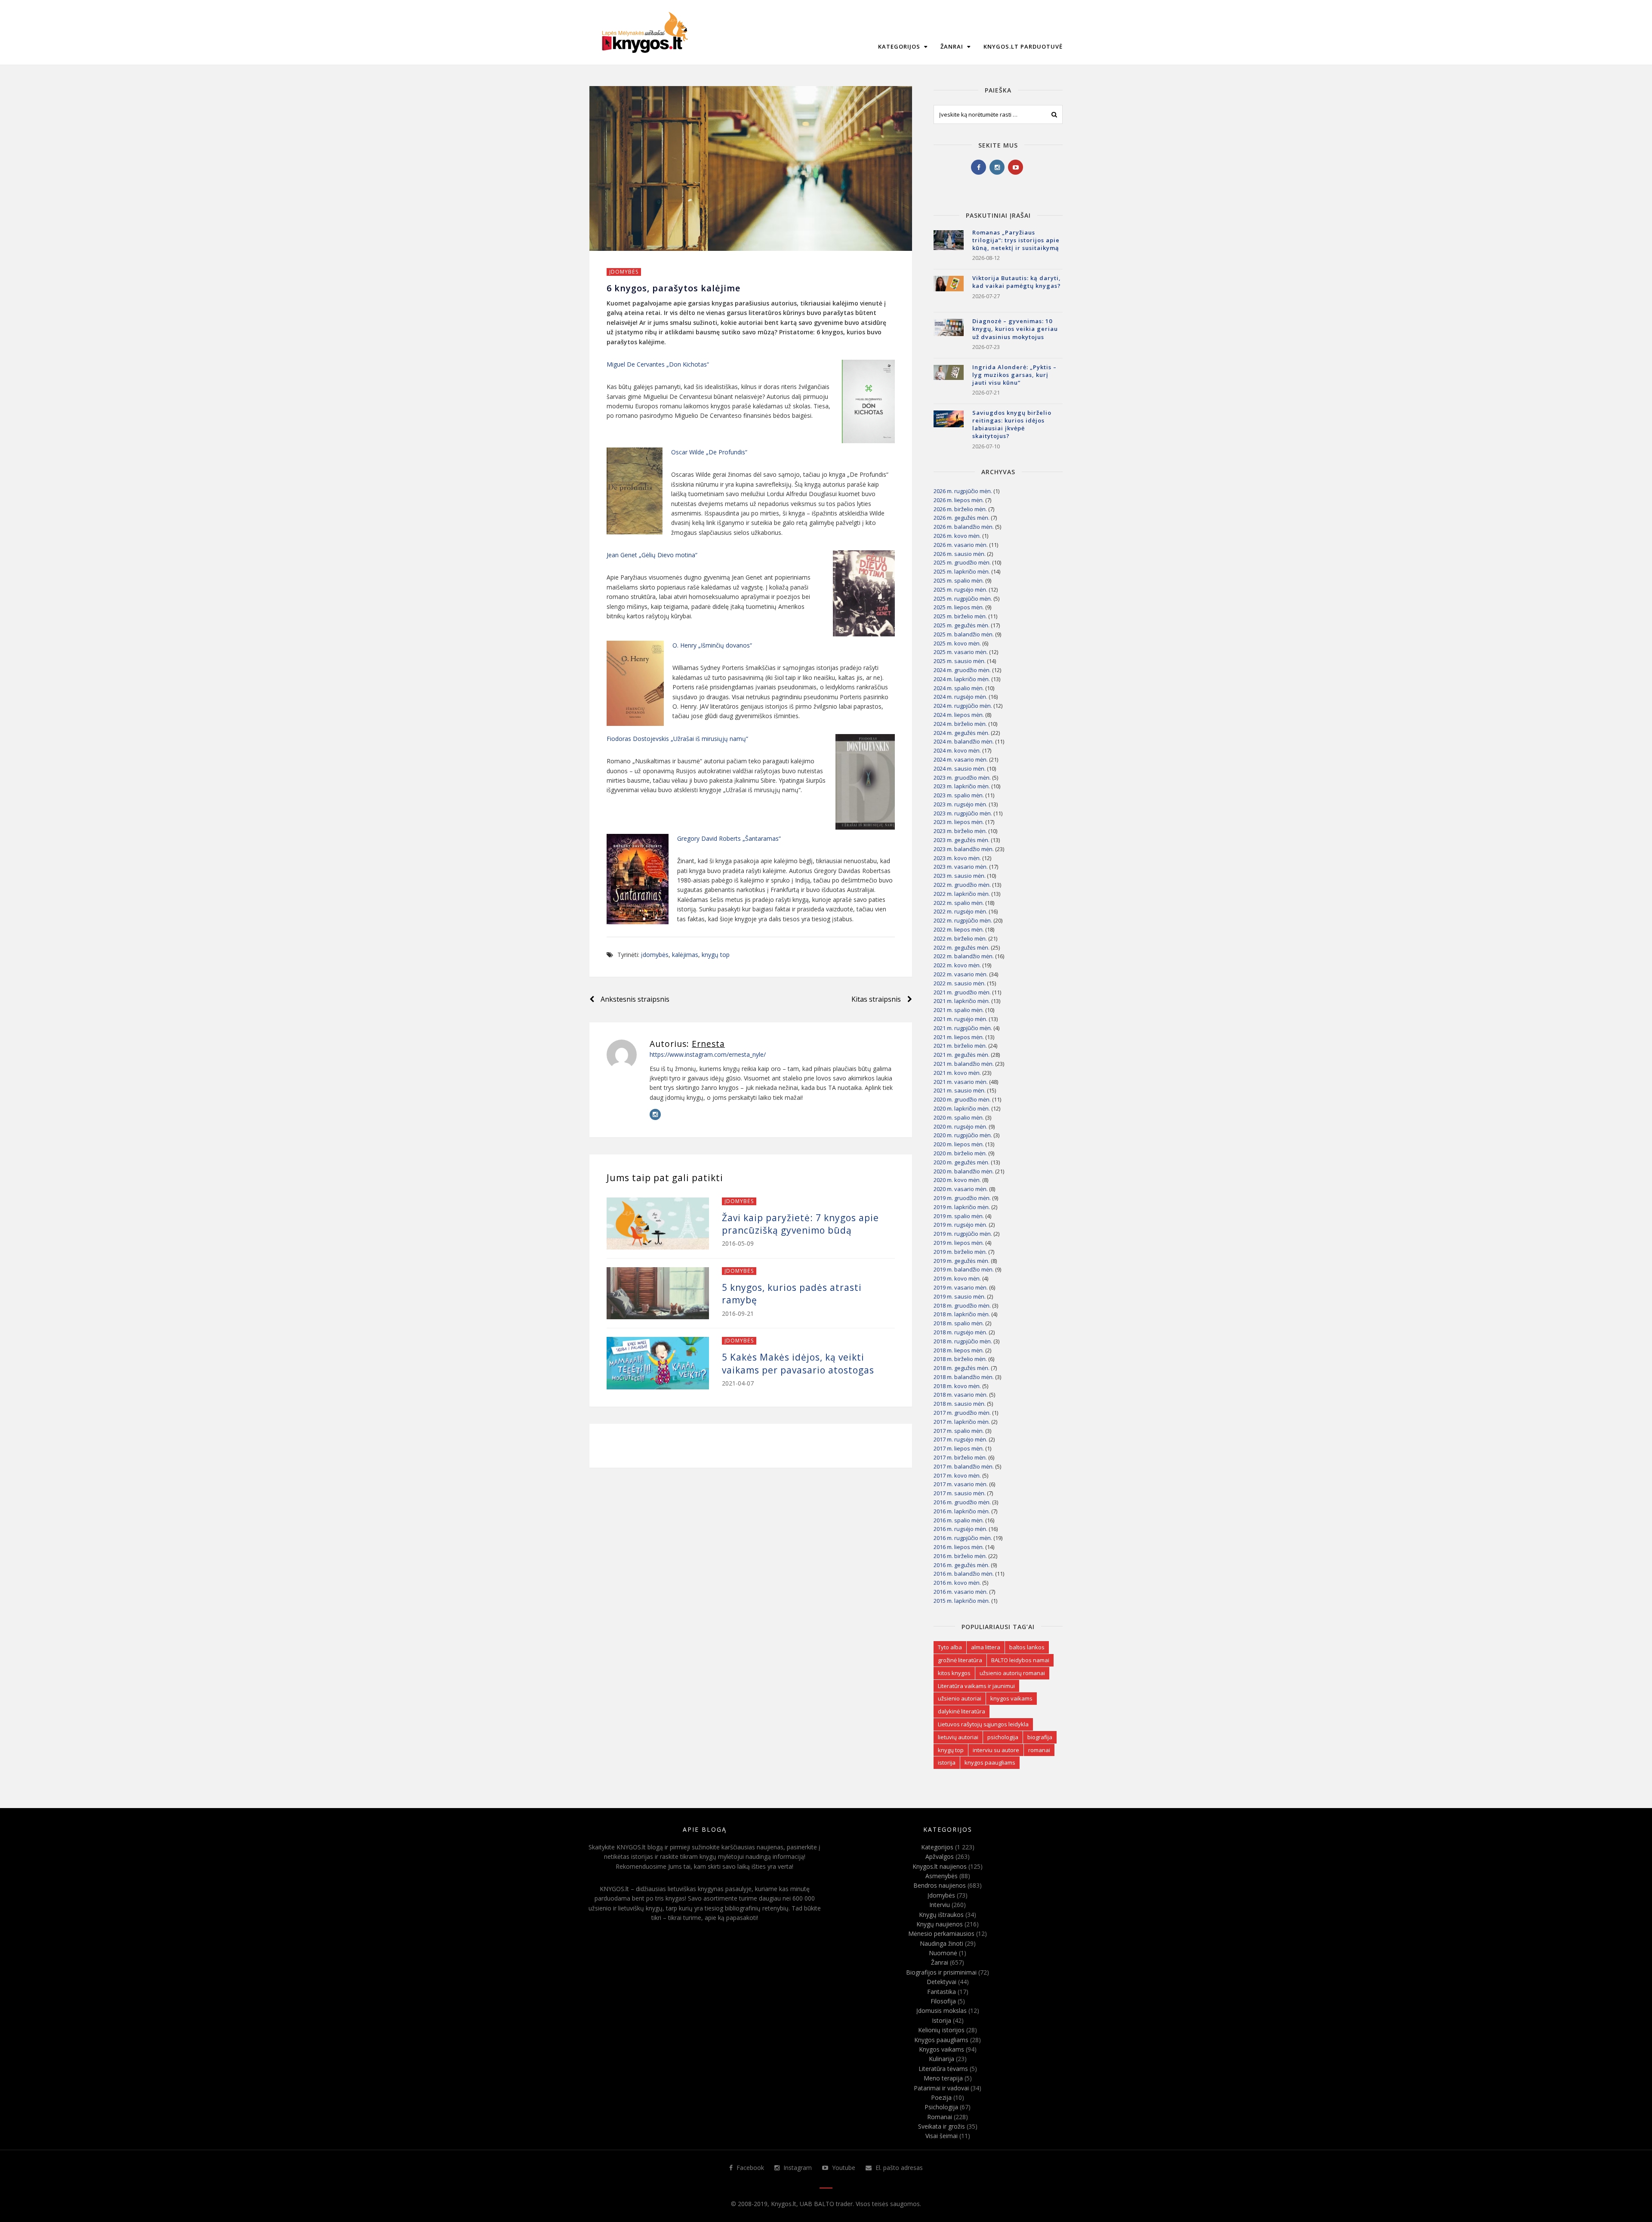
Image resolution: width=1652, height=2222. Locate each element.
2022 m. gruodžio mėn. (962, 885)
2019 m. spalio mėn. (959, 1216)
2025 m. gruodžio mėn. (962, 562)
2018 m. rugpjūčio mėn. (963, 1341)
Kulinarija (942, 2059)
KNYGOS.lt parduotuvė (1023, 46)
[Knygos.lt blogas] (645, 32)
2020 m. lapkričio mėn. (962, 1108)
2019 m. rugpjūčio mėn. (963, 1234)
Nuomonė (943, 1953)
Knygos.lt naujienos (940, 1866)
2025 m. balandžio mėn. (964, 634)
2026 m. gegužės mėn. (962, 518)
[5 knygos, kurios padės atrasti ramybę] (658, 1293)
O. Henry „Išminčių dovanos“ (712, 645)
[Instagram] (655, 1114)
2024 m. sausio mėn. (960, 768)
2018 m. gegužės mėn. (962, 1368)
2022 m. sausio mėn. (960, 983)
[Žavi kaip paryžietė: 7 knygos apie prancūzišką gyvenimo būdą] (658, 1224)
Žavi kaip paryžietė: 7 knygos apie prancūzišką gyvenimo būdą (800, 1224)
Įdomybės (624, 272)
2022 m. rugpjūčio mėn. (963, 920)
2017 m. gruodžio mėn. (962, 1413)
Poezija (941, 2097)
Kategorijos (900, 46)
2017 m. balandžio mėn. (964, 1466)
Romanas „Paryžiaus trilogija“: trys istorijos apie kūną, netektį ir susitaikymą (1016, 240)
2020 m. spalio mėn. (959, 1117)
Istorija (942, 2020)
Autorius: (687, 1044)
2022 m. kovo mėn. (957, 965)
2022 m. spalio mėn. (959, 903)
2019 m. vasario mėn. (961, 1287)
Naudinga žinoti (942, 1943)
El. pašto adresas (898, 2168)
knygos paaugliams (990, 1762)
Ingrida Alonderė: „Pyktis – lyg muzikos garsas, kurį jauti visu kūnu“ (1014, 375)
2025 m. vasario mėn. (961, 652)
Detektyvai (942, 1982)
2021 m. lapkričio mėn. (962, 1001)
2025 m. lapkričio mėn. (962, 571)
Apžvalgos (940, 1856)
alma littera (986, 1647)
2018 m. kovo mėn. (957, 1386)
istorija (947, 1762)
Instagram (797, 2168)
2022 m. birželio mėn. (960, 938)
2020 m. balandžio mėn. (964, 1171)
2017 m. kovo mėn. (957, 1475)
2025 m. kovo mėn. (957, 643)
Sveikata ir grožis (942, 2126)
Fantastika (942, 1992)
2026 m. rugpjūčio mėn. (963, 491)
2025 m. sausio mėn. (960, 661)
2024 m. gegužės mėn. (962, 733)
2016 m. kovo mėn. (957, 1583)
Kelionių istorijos (941, 2030)
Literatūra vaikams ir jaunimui (976, 1686)
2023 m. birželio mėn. (960, 831)
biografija (1040, 1737)
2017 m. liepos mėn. (959, 1448)
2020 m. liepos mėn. (959, 1144)
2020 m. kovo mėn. (957, 1180)
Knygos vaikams (942, 2049)
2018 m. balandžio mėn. (964, 1377)
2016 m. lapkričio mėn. (962, 1511)
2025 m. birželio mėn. (960, 616)
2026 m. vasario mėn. (961, 545)
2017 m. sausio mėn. (960, 1493)
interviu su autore (996, 1750)
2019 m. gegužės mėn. (962, 1261)
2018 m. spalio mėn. (959, 1323)
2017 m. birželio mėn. (960, 1457)
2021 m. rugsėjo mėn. (960, 1019)
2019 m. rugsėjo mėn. (960, 1225)
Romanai (940, 2117)
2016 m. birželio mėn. (960, 1556)
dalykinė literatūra (962, 1711)
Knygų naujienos (940, 1924)
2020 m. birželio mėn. (960, 1153)
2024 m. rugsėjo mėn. (960, 697)
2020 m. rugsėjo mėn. (960, 1126)
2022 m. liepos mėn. (959, 929)
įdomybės (655, 955)
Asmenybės (942, 1876)
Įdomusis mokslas (942, 2011)
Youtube (843, 2168)
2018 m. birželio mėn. (960, 1359)
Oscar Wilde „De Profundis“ (709, 452)
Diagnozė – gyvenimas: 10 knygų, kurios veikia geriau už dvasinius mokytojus (1015, 329)
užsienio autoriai (960, 1698)
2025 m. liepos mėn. (959, 607)
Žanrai (953, 46)
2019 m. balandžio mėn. (964, 1269)
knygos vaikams (1011, 1698)
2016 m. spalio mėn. (959, 1520)
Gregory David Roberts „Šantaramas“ (729, 838)
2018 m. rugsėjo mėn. (960, 1332)
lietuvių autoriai (958, 1737)
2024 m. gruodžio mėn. (962, 670)
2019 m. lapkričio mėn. (962, 1207)
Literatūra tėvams (943, 2069)
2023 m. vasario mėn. (961, 867)
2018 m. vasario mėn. (961, 1395)
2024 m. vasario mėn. (961, 759)
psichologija (1003, 1737)
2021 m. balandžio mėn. (964, 1064)
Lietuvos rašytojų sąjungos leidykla (983, 1724)
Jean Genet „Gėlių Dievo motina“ (652, 555)
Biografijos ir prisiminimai (941, 1972)
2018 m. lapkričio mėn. (962, 1314)
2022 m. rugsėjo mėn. (960, 911)
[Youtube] (1016, 167)
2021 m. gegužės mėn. (962, 1055)
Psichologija (941, 2107)
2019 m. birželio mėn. (960, 1252)
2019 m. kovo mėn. (957, 1278)
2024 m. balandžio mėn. (964, 741)
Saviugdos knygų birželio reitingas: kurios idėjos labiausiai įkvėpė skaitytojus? (1012, 424)
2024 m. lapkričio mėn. (962, 679)
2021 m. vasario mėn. (961, 1082)
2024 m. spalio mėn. (959, 688)
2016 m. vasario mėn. (961, 1592)
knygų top (716, 955)
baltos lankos (1027, 1647)
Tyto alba (950, 1647)
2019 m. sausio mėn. (960, 1296)
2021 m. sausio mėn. (960, 1090)
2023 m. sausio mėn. (960, 876)
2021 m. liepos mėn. (959, 1037)
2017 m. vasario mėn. (961, 1484)
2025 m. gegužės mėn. (962, 625)
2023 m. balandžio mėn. (964, 849)
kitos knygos (954, 1673)
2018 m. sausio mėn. (960, 1404)
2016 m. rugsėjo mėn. (960, 1529)
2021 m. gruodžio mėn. (962, 992)
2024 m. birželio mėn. (960, 724)
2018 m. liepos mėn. (959, 1350)
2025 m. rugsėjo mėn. (960, 589)
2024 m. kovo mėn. (957, 750)
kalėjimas (685, 955)
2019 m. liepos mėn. (959, 1243)
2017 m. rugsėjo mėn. (960, 1439)
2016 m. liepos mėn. (959, 1547)
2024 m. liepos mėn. (959, 715)
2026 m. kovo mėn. (957, 536)
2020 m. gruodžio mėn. (962, 1099)
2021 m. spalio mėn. (959, 1010)
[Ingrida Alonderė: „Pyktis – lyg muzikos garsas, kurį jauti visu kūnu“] (949, 380)
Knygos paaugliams (941, 2040)
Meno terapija (943, 2078)
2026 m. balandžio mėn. (964, 527)
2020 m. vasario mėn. (961, 1189)
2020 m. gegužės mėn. (962, 1162)
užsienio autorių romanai (1012, 1673)
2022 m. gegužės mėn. (962, 947)
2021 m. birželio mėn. (960, 1046)
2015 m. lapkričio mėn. (962, 1601)
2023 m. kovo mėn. (957, 858)
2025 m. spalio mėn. (959, 580)
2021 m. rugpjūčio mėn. (963, 1028)
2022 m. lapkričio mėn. (962, 894)
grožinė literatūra (960, 1660)
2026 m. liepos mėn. (959, 500)
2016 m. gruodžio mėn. (962, 1502)
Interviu (940, 1905)
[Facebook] (979, 167)
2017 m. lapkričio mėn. (962, 1422)
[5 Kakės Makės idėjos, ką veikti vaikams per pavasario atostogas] (658, 1363)
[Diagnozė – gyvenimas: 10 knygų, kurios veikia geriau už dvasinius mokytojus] (949, 334)
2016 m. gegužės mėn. (962, 1565)
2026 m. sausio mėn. (960, 554)
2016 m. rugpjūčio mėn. (963, 1538)
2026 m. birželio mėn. (960, 509)
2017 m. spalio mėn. (959, 1431)
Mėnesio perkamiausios (941, 1933)
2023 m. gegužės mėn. (962, 840)
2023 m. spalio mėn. (959, 795)
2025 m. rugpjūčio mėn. (963, 599)
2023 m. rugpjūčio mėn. (963, 813)
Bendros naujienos (940, 1885)
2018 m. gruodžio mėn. (962, 1305)
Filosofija (943, 2001)
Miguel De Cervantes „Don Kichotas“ (658, 364)
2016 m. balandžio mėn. (964, 1574)
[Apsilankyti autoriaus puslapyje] (622, 1055)
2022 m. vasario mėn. (961, 974)
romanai (1039, 1750)
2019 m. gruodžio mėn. (962, 1198)
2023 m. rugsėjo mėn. (960, 804)
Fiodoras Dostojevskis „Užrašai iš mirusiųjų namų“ (677, 739)
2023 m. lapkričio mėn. (962, 786)
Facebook (749, 2168)
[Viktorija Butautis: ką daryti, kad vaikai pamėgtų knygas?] (949, 291)
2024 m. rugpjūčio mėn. (963, 706)
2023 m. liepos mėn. (959, 822)
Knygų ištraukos (941, 1915)
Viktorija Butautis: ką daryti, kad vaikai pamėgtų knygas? (1017, 282)
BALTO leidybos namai (1020, 1660)
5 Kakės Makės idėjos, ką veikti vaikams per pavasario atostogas (798, 1363)
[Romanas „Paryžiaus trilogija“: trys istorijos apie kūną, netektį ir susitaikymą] (949, 245)
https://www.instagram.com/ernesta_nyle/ (708, 1054)
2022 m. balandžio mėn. (964, 956)
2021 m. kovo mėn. (957, 1073)
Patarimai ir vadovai (941, 2088)
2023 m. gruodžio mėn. (962, 778)
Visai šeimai (942, 2136)
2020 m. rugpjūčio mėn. (963, 1135)
